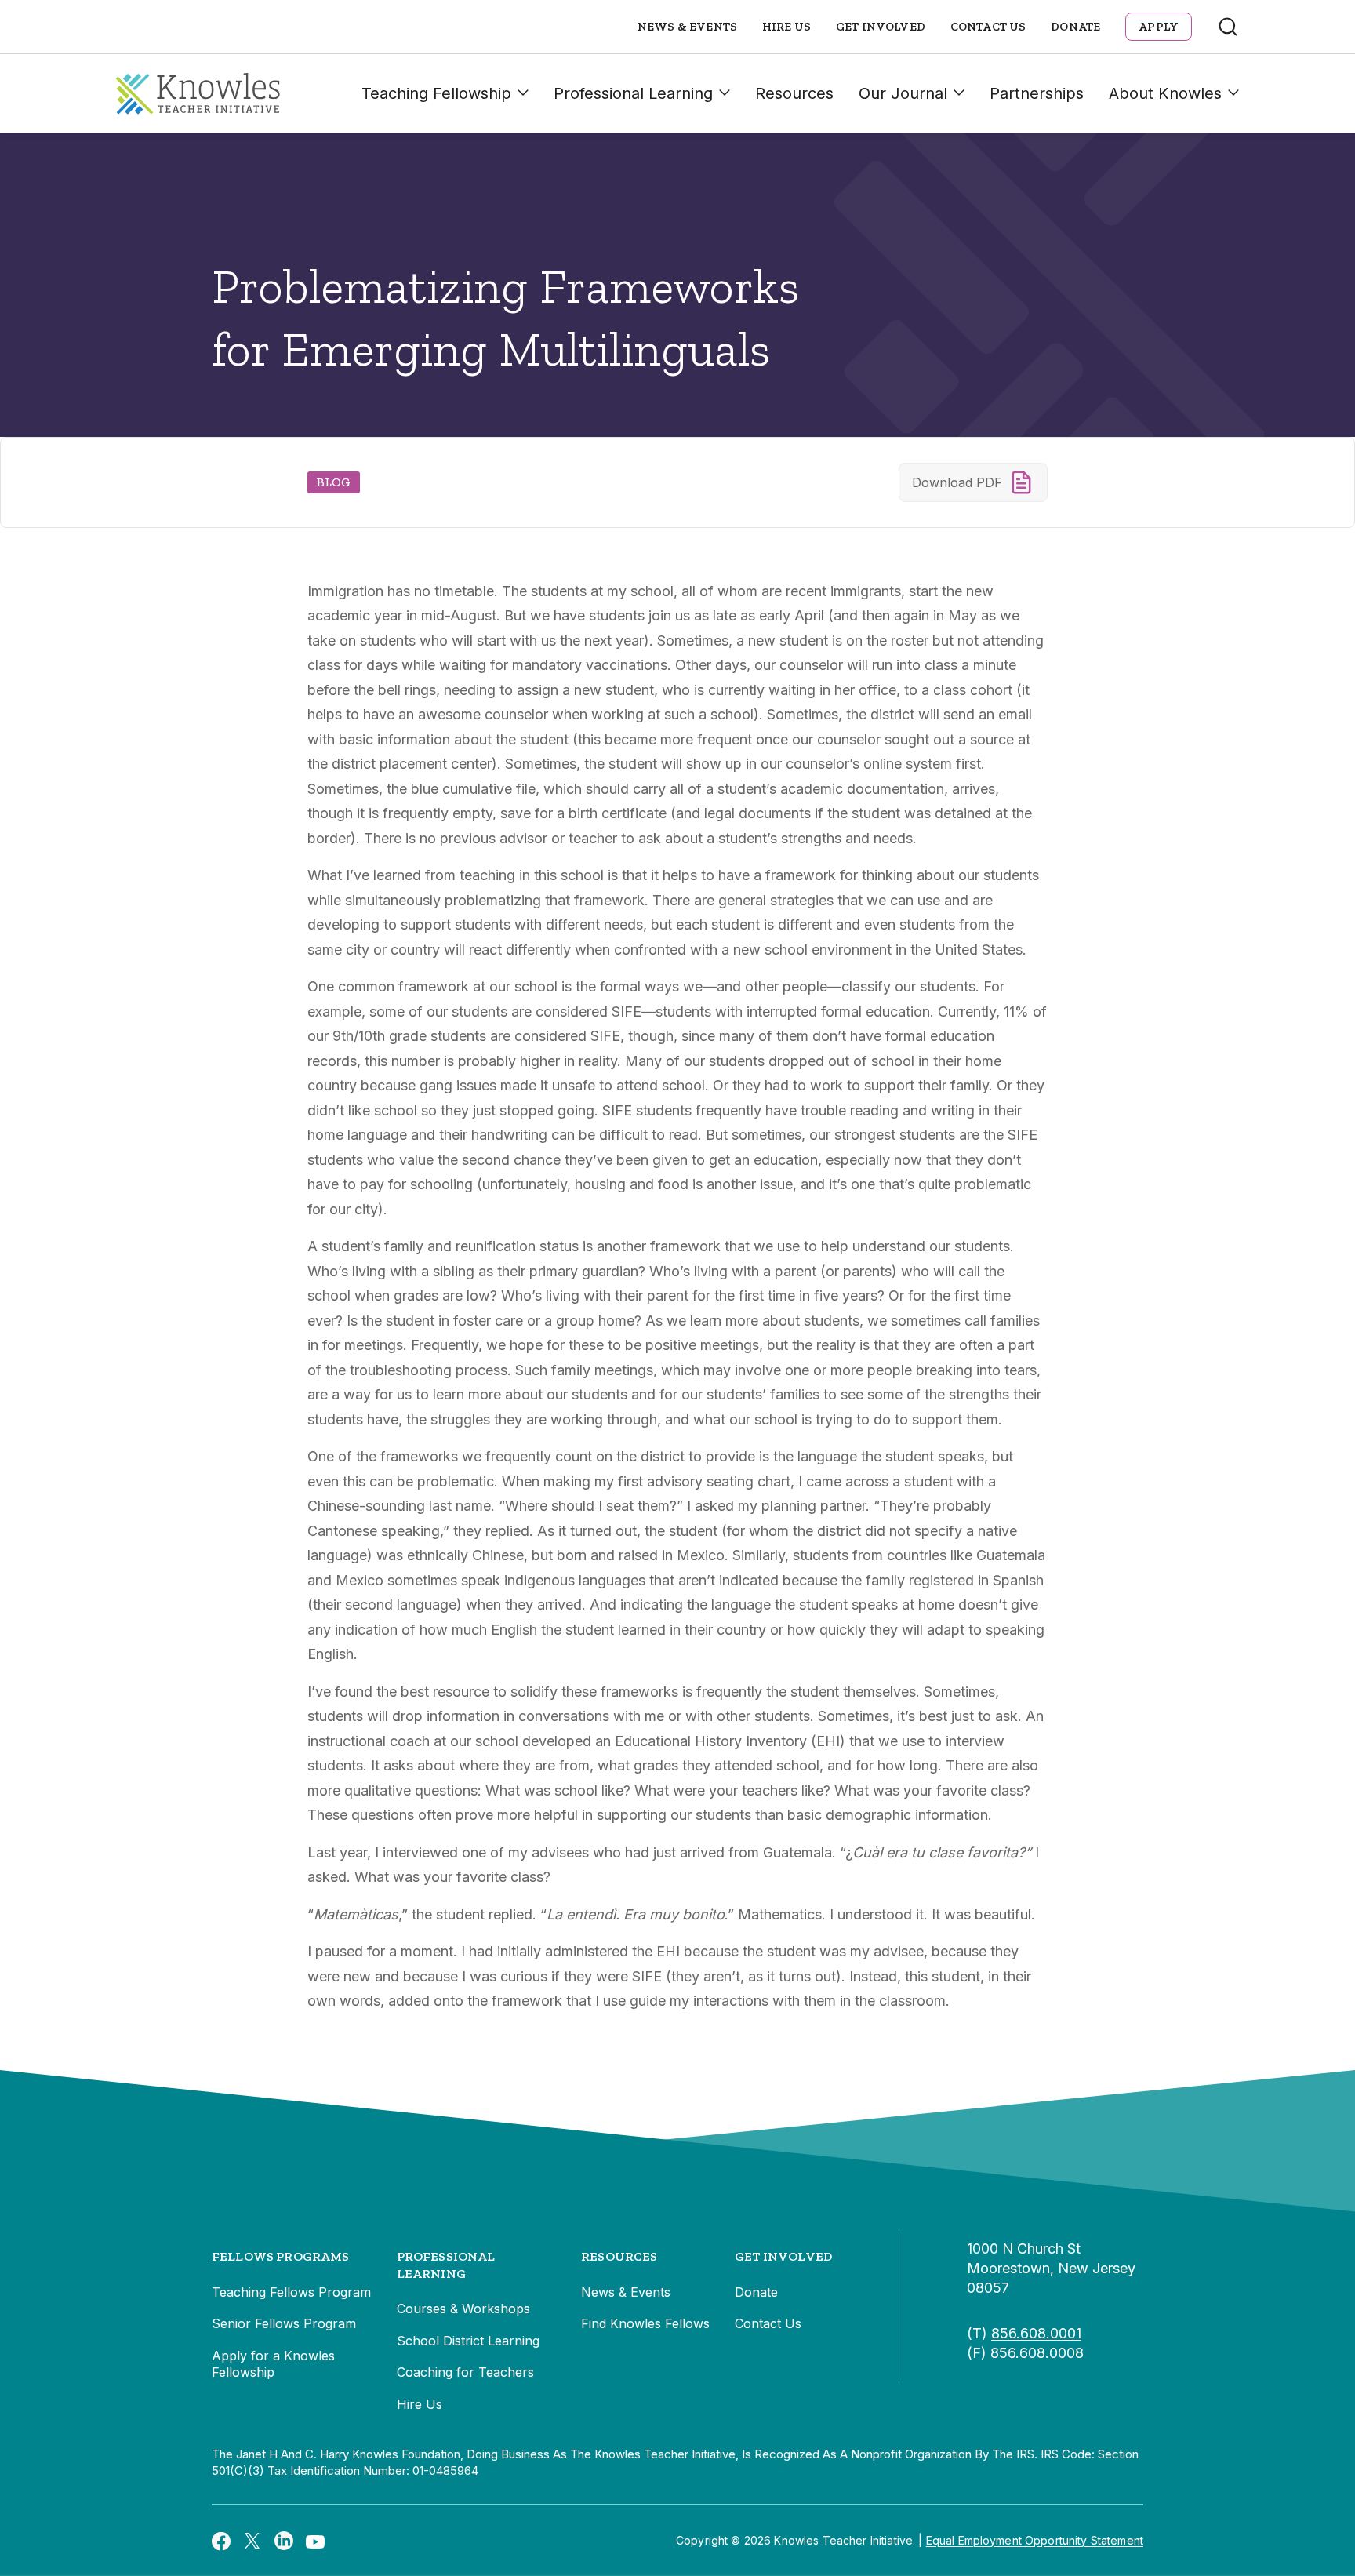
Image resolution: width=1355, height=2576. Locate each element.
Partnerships (1037, 93)
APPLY (1159, 27)
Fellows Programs (281, 2256)
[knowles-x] (252, 2541)
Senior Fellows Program (284, 2323)
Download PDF (957, 482)
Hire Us (786, 27)
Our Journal (903, 93)
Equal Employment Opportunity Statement (1035, 2540)
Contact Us (988, 27)
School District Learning (468, 2341)
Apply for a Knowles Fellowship (273, 2364)
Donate (1075, 27)
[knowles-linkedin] (284, 2541)
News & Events (687, 27)
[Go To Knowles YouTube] (315, 2541)
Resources (794, 93)
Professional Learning (633, 93)
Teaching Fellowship (436, 93)
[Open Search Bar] (1228, 27)
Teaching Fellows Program (291, 2292)
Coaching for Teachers (465, 2372)
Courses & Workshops (463, 2309)
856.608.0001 (1036, 2333)
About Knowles (1165, 93)
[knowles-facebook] (221, 2541)
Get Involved (881, 27)
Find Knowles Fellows (645, 2323)
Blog (334, 482)
